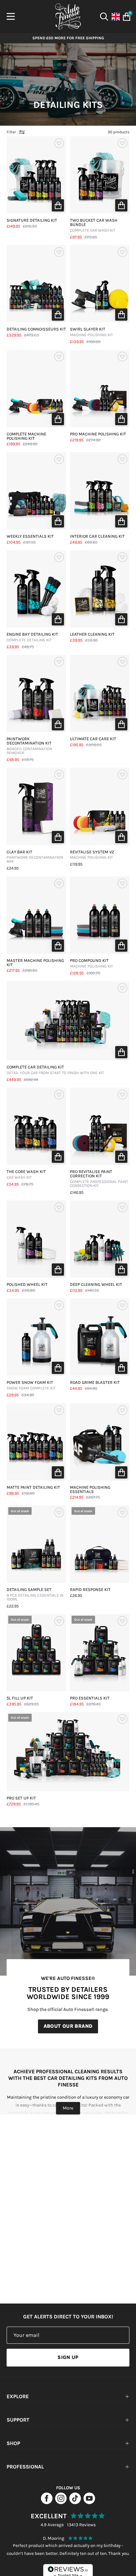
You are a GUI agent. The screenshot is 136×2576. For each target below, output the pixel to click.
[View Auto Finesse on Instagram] (61, 2502)
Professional (25, 2467)
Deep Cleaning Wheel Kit (96, 1285)
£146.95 (77, 1193)
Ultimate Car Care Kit (93, 739)
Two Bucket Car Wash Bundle (94, 225)
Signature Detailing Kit (32, 221)
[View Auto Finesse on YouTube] (89, 2502)
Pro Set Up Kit (21, 1798)
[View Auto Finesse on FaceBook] (47, 2502)
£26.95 (76, 1596)
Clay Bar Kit (35, 857)
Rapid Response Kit (90, 1590)
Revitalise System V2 (92, 855)
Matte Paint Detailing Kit (33, 1488)
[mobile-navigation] (11, 16)
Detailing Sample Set (35, 1595)
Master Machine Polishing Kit (35, 963)
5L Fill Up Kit (20, 1698)
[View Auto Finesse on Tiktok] (75, 2502)
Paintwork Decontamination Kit (29, 746)
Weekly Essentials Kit (30, 537)
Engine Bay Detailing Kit (32, 637)
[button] (58, 205)
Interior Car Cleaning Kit (97, 537)
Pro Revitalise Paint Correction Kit (99, 1179)
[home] (68, 16)
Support (18, 2420)
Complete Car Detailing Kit (55, 1070)
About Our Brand (68, 2026)
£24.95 (13, 868)
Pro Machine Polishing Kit (98, 434)
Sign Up (68, 2357)
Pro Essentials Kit (90, 1698)
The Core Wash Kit (26, 1175)
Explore (18, 2396)
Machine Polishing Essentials (90, 1490)
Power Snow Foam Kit (31, 1385)
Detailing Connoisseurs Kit (36, 329)
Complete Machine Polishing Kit (26, 436)
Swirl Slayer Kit (91, 332)
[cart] (125, 17)
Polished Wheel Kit (27, 1285)
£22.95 (13, 1606)
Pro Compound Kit (91, 964)
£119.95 (76, 864)
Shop (13, 2443)
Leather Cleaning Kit (92, 635)
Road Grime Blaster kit (95, 1383)
